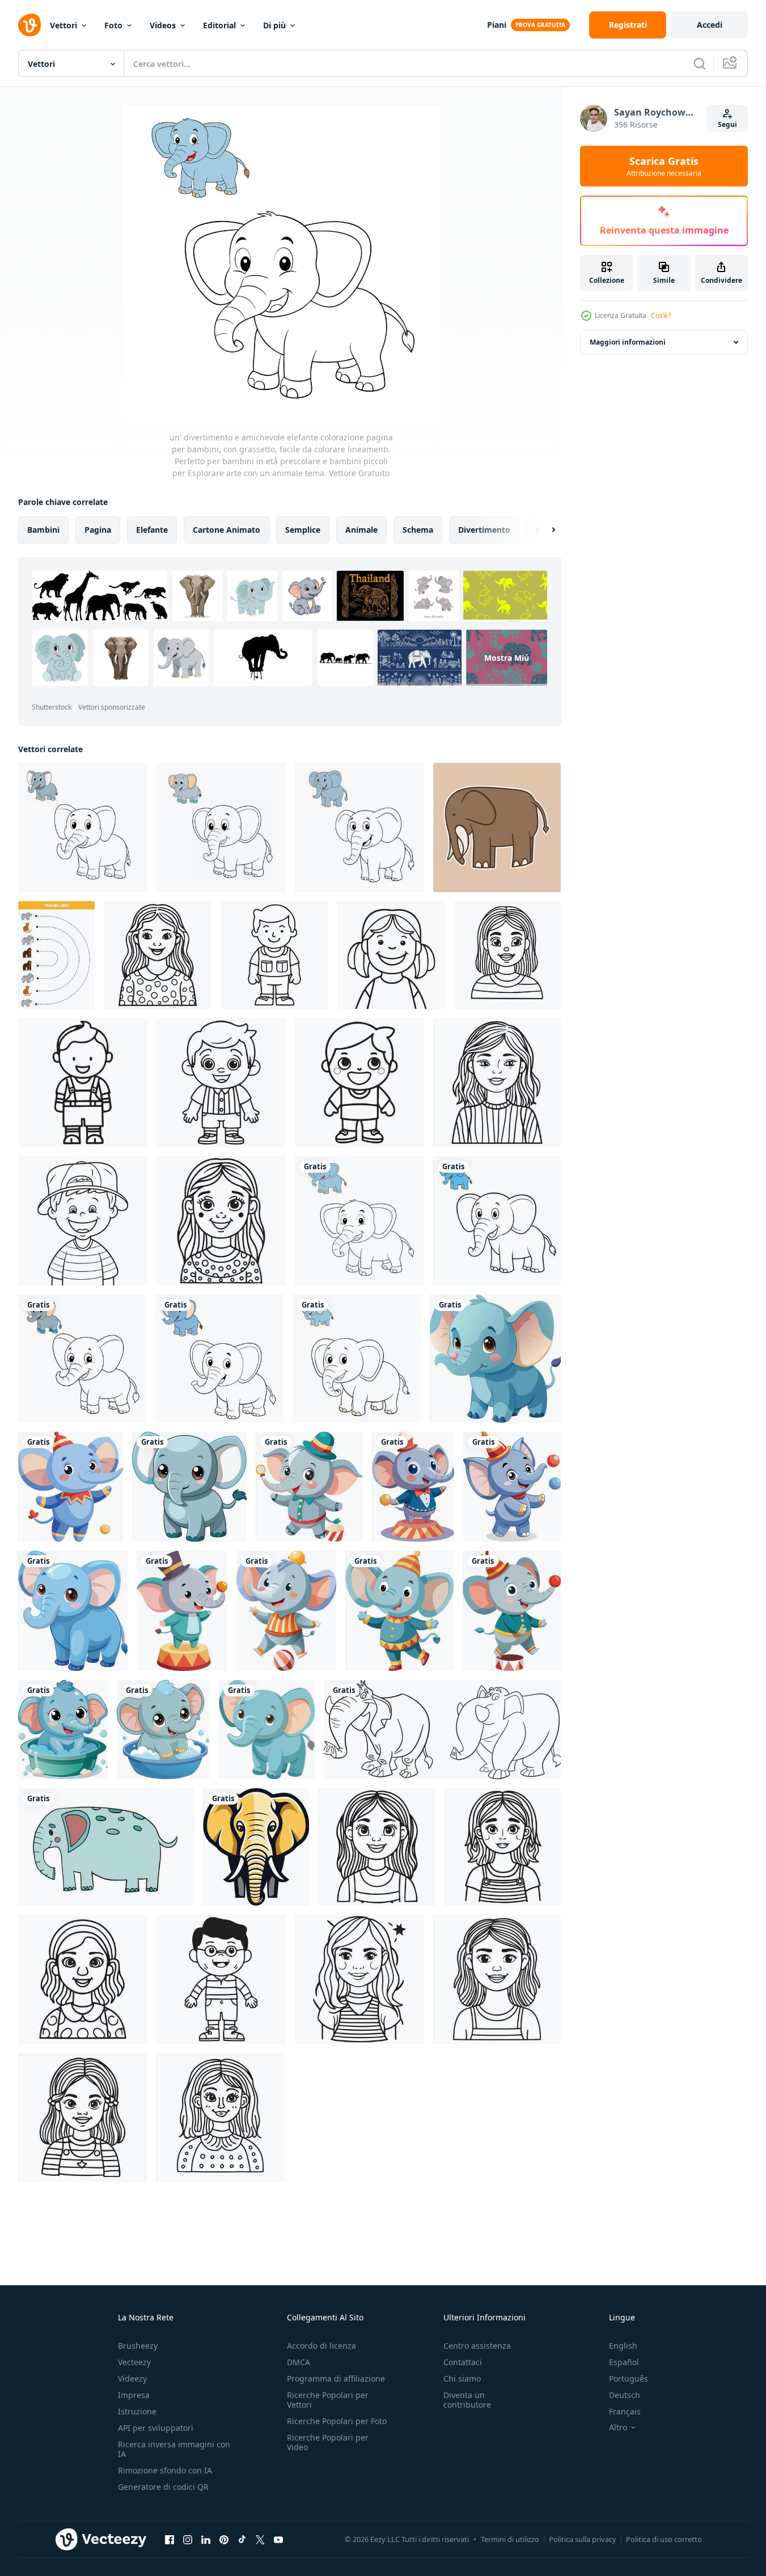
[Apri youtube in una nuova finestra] (278, 2539)
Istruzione (137, 2411)
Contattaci (463, 2362)
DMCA (299, 2362)
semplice (303, 530)
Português (629, 2378)
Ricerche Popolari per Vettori (328, 2400)
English (623, 2346)
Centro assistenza (477, 2346)
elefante (152, 530)
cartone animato (227, 530)
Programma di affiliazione (336, 2378)
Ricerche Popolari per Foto (337, 2421)
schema (418, 530)
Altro (618, 2428)
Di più (274, 25)
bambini (43, 530)
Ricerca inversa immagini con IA (174, 2449)
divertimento (484, 530)
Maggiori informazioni (628, 342)
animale (361, 530)
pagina (98, 530)
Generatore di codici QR (163, 2487)
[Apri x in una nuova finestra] (260, 2539)
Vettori (64, 25)
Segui (727, 124)
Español (624, 2362)
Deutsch (625, 2395)
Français (625, 2411)
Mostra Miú (507, 658)
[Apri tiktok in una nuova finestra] (242, 2539)
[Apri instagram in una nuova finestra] (188, 2539)
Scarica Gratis (664, 166)
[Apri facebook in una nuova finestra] (170, 2539)
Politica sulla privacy (583, 2539)
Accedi (710, 25)
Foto (113, 25)
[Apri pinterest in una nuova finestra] (224, 2539)
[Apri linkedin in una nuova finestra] (206, 2539)
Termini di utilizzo (510, 2539)
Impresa (134, 2395)
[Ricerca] (700, 63)
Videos (163, 25)
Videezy (132, 2378)
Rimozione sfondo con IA (165, 2470)
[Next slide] (544, 530)
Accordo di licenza (321, 2346)
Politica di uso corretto (664, 2539)
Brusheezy (138, 2346)
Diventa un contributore (467, 2400)
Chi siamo (462, 2378)
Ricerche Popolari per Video (328, 2442)
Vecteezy (134, 2362)
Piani (497, 25)
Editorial (219, 25)
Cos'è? (661, 315)
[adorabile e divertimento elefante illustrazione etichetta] (497, 827)
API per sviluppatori (156, 2428)
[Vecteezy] (29, 25)
